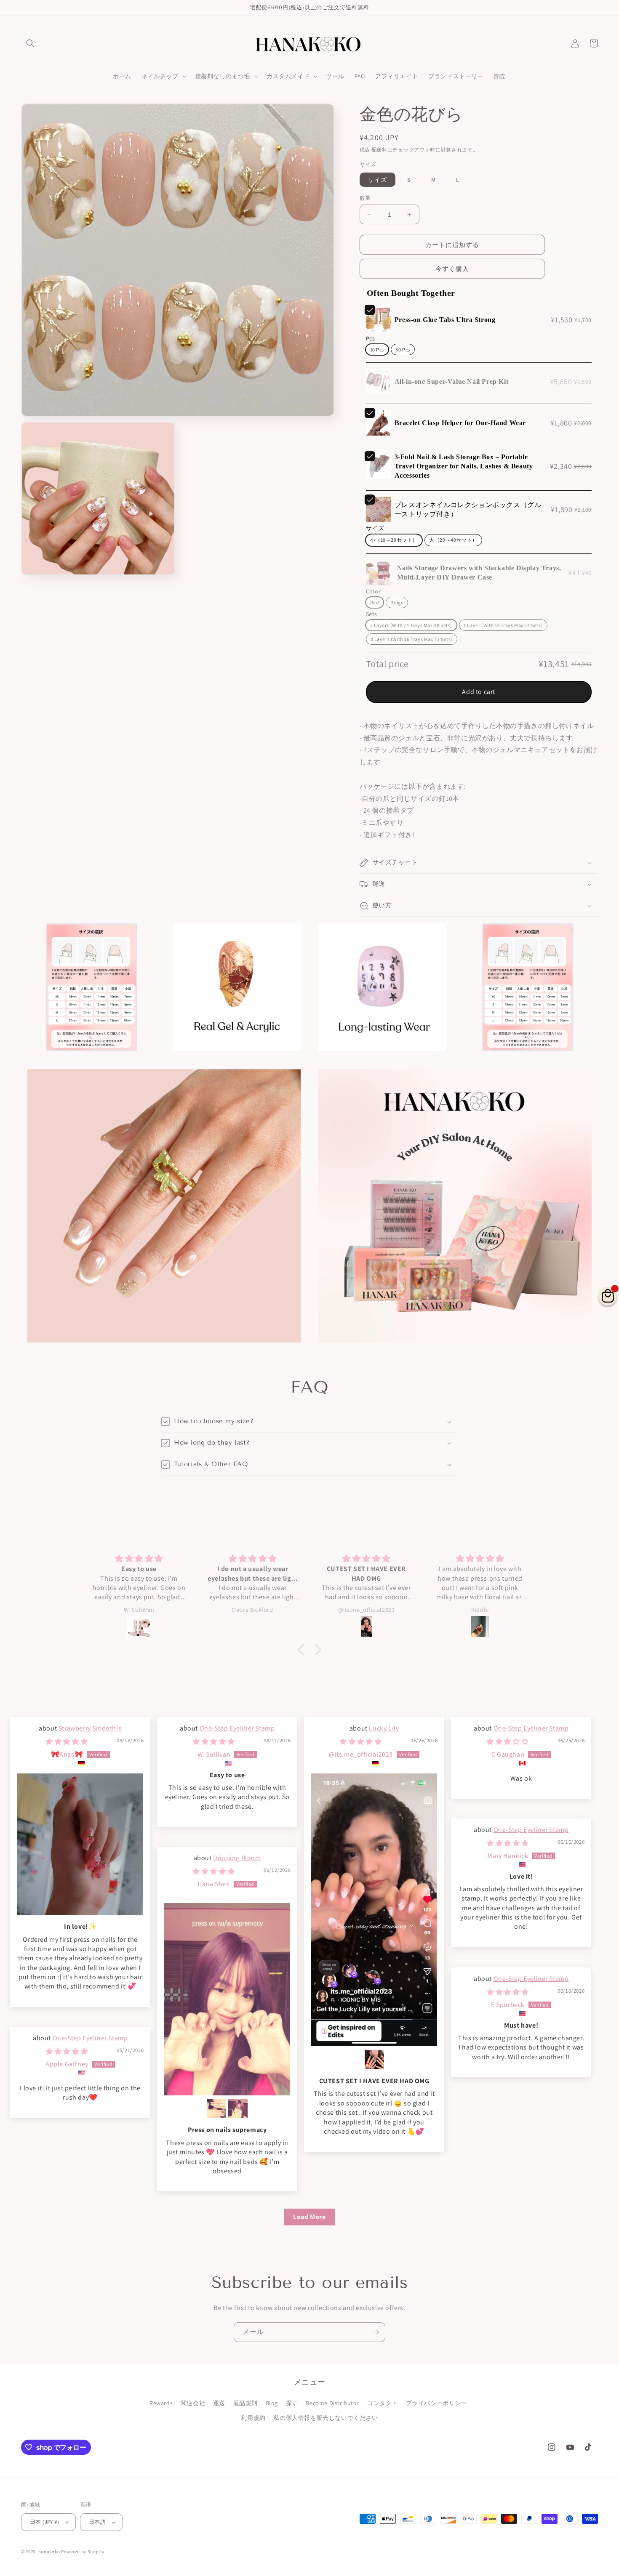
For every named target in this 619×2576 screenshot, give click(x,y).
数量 (365, 198)
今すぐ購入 (452, 269)
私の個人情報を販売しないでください (326, 2418)
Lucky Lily (384, 1728)
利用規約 (253, 2418)
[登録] (376, 2332)
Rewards (161, 2403)
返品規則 (245, 2403)
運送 (219, 2403)
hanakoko (49, 2552)
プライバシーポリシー (437, 2403)
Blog (272, 2403)
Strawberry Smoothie (90, 1728)
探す (292, 2403)
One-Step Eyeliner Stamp (237, 1728)
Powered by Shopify (83, 2552)
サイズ (378, 180)
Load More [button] (309, 2217)
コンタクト (383, 2403)
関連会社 (193, 2403)
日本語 (97, 2522)
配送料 (379, 150)
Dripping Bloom (237, 1858)
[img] (67, 1742)
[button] (30, 43)
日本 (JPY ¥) (44, 2522)
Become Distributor (332, 2403)
